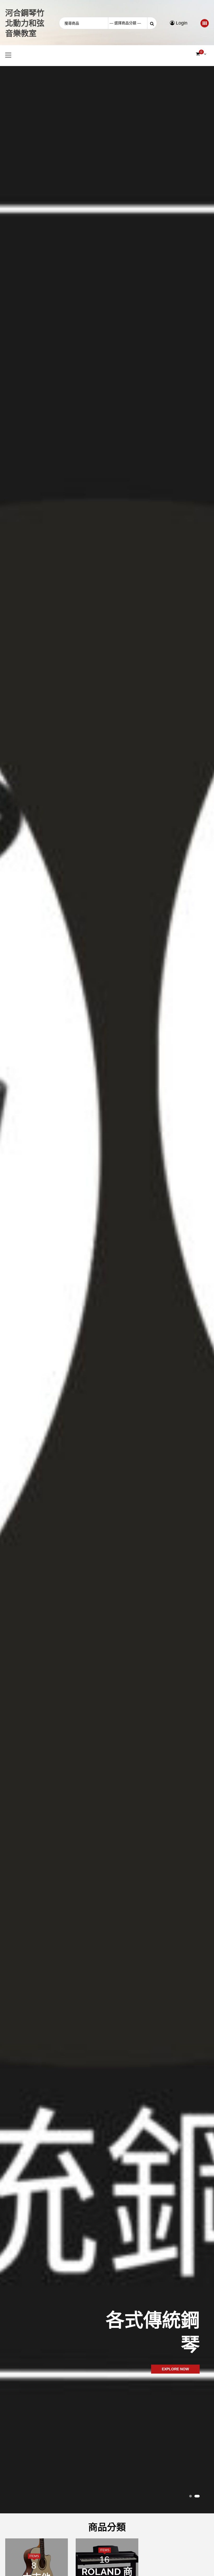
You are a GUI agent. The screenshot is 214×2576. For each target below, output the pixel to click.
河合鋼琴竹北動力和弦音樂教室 (25, 23)
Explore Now (175, 2369)
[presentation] (6, 1178)
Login (181, 23)
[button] (191, 2496)
